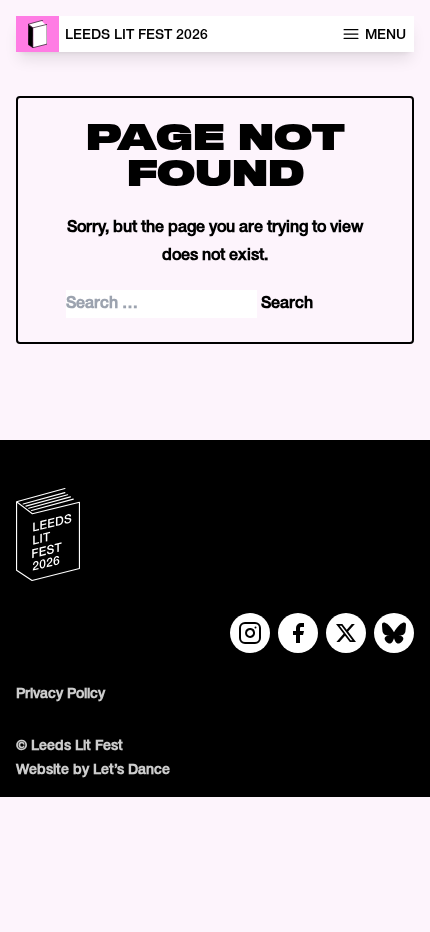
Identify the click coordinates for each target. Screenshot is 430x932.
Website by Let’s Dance (93, 770)
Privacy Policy (60, 694)
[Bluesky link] (394, 633)
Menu (385, 35)
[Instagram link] (250, 633)
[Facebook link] (298, 633)
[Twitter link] (346, 633)
